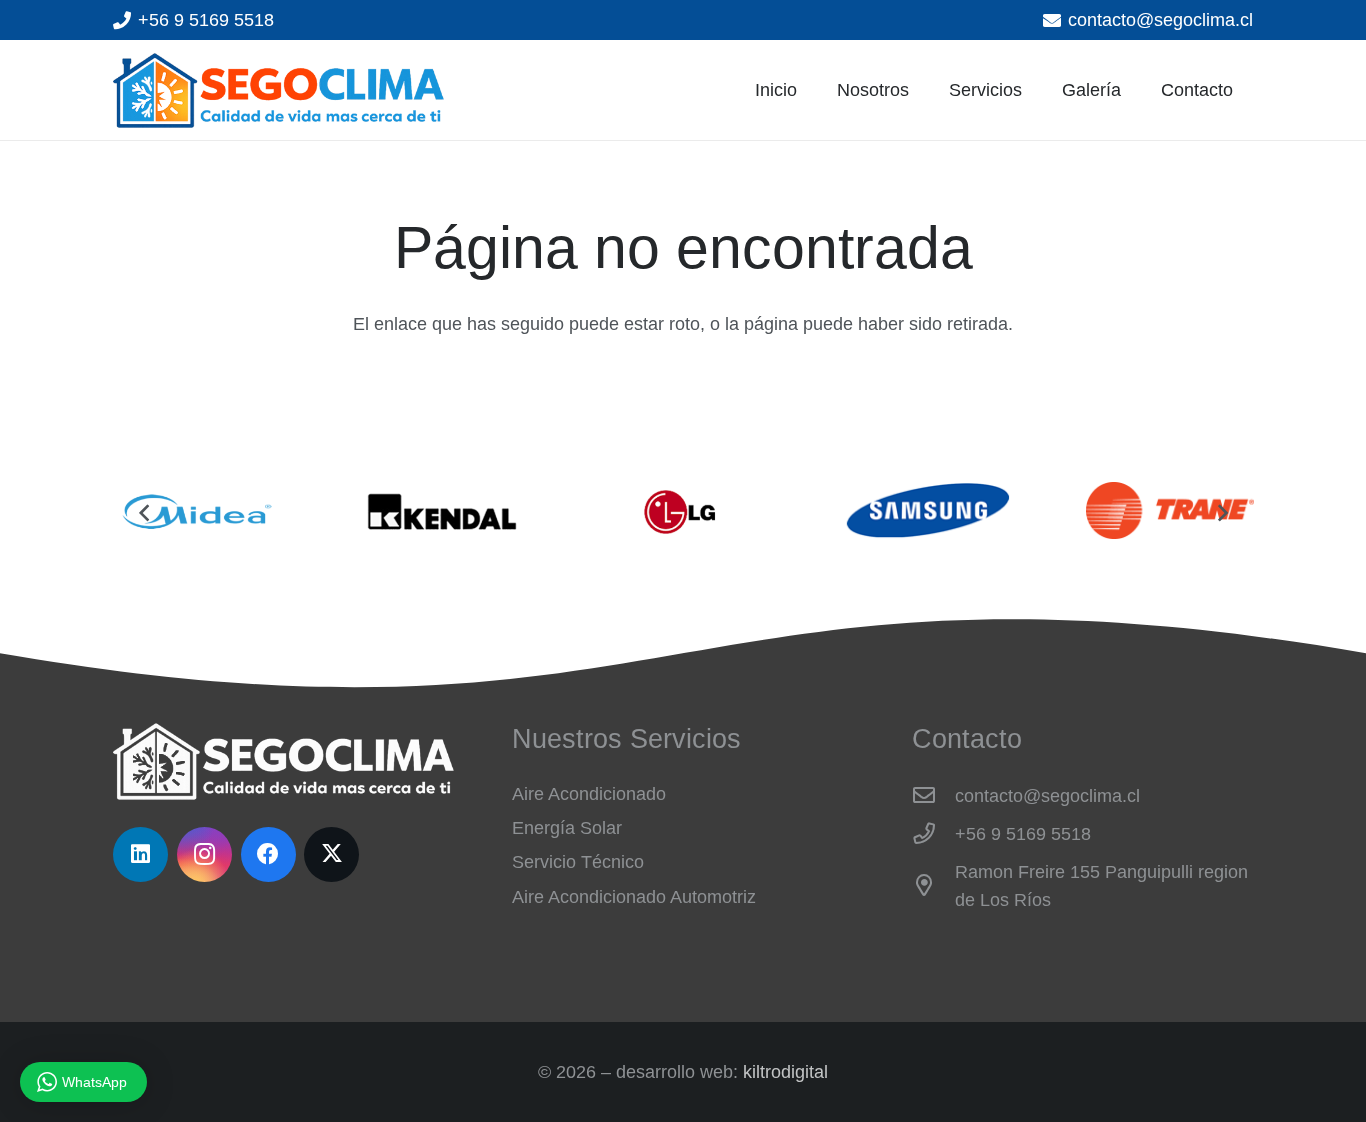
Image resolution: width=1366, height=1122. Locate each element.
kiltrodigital (785, 1072)
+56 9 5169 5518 (1023, 834)
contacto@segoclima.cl (1047, 796)
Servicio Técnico (578, 862)
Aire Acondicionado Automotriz (634, 897)
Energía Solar (567, 828)
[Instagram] (204, 854)
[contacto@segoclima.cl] (933, 796)
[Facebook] (268, 854)
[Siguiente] (1221, 512)
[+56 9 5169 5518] (933, 834)
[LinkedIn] (140, 854)
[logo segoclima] (278, 90)
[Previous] (144, 512)
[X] (331, 854)
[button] (1033, 90)
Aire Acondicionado (589, 794)
